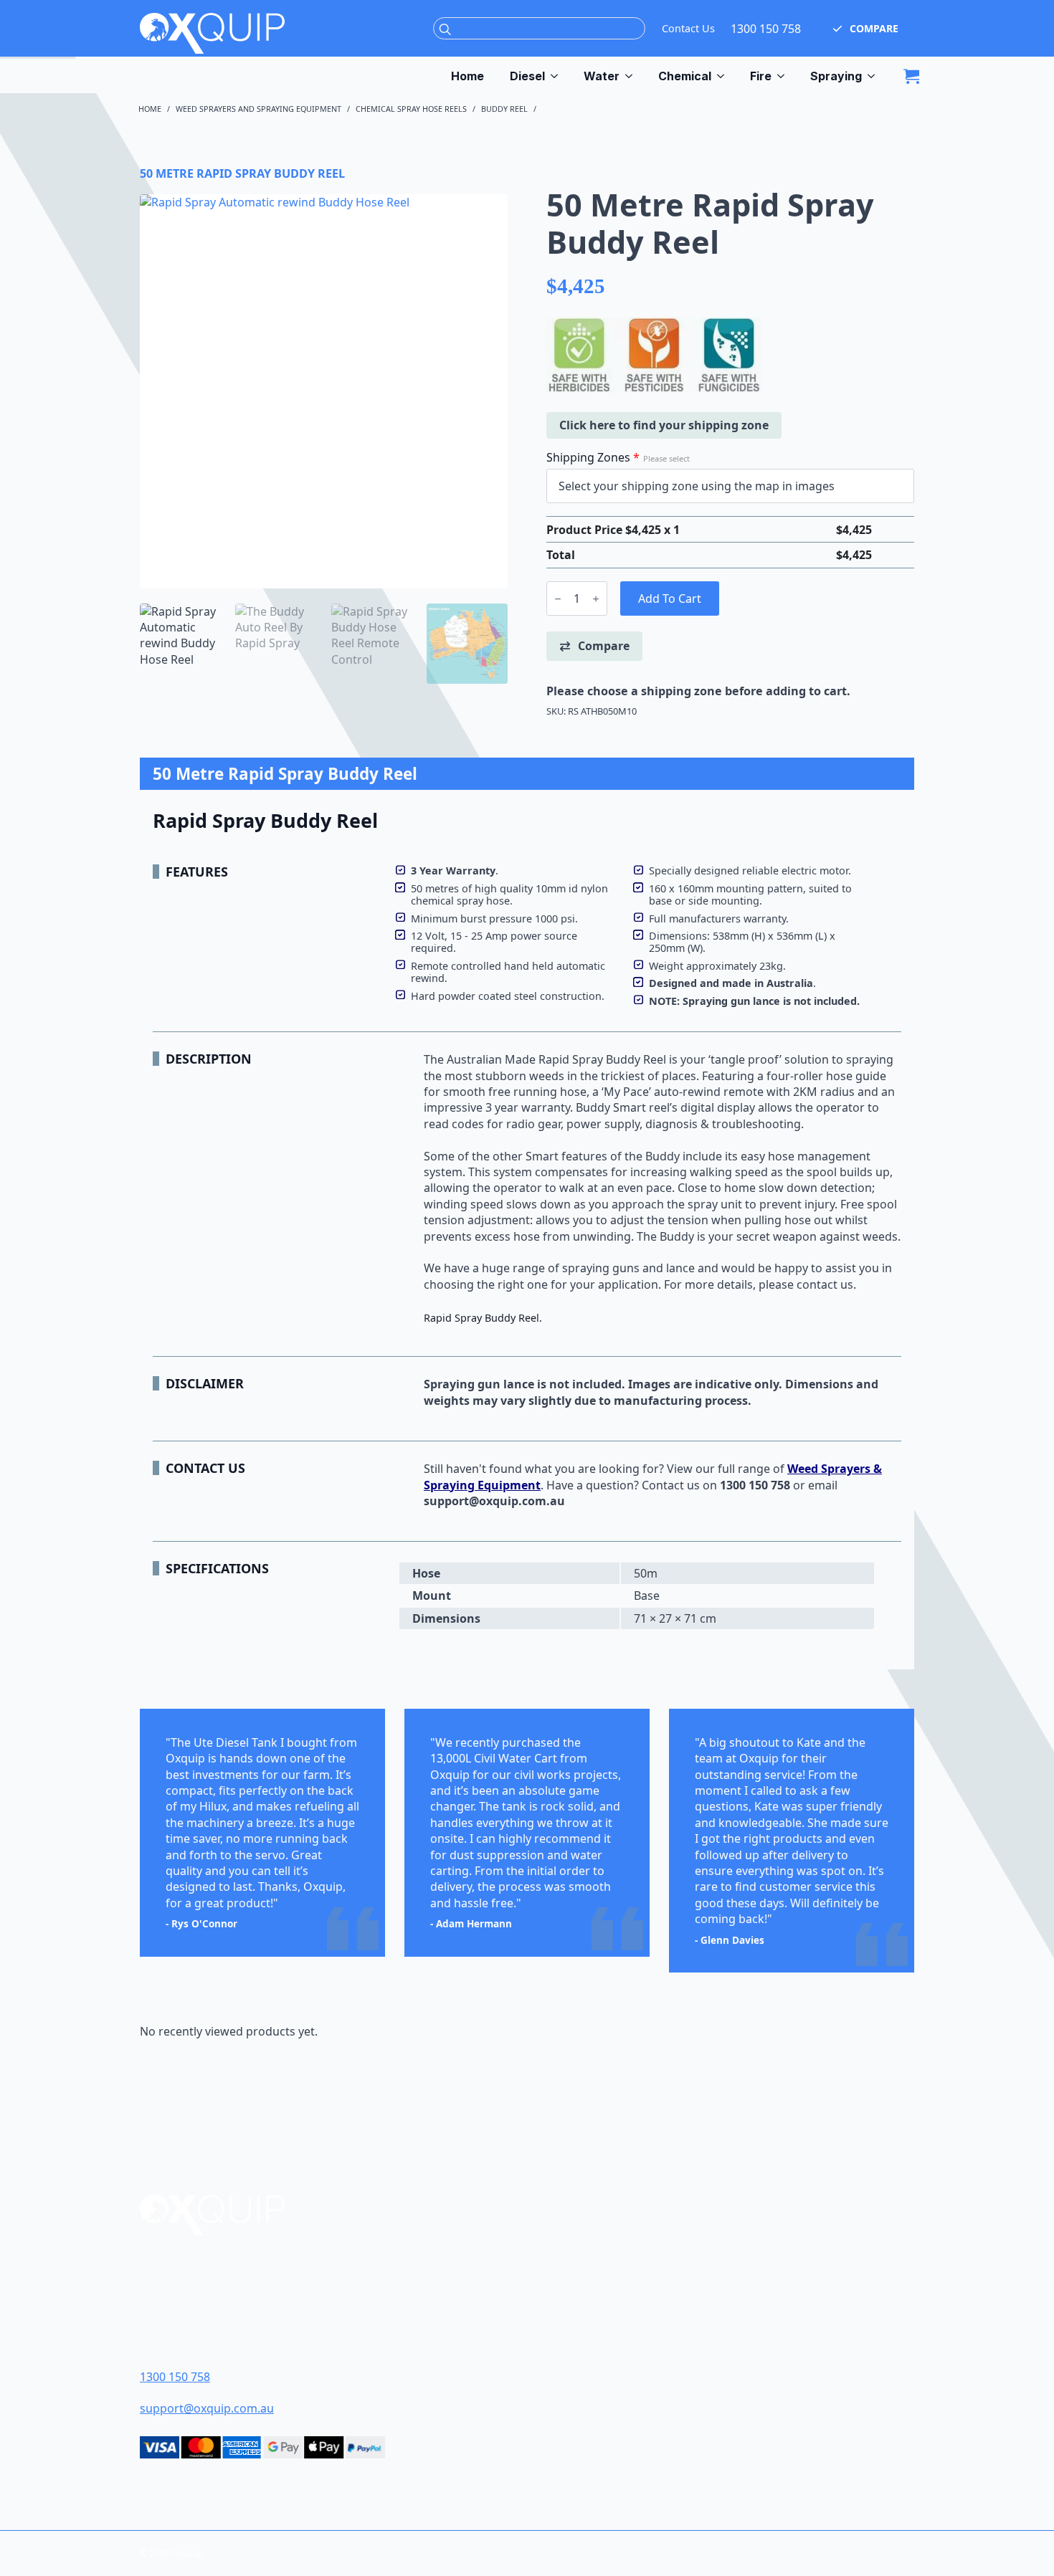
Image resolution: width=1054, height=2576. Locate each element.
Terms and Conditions (617, 2308)
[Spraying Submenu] (875, 76)
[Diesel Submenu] (558, 76)
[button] (866, 29)
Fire (761, 76)
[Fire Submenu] (784, 76)
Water (602, 76)
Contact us (671, 1485)
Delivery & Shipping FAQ (620, 2331)
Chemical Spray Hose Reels (411, 109)
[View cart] (911, 76)
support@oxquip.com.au (207, 2408)
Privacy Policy (593, 2355)
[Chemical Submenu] (724, 76)
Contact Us (688, 28)
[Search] (445, 29)
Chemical (685, 76)
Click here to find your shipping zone (664, 425)
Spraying (836, 76)
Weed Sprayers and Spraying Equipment (258, 109)
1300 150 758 (766, 29)
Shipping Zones (618, 457)
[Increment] (596, 599)
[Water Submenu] (632, 76)
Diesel (527, 76)
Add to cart (670, 598)
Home (467, 76)
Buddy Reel (504, 109)
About (571, 2260)
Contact (576, 2284)
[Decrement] (558, 599)
